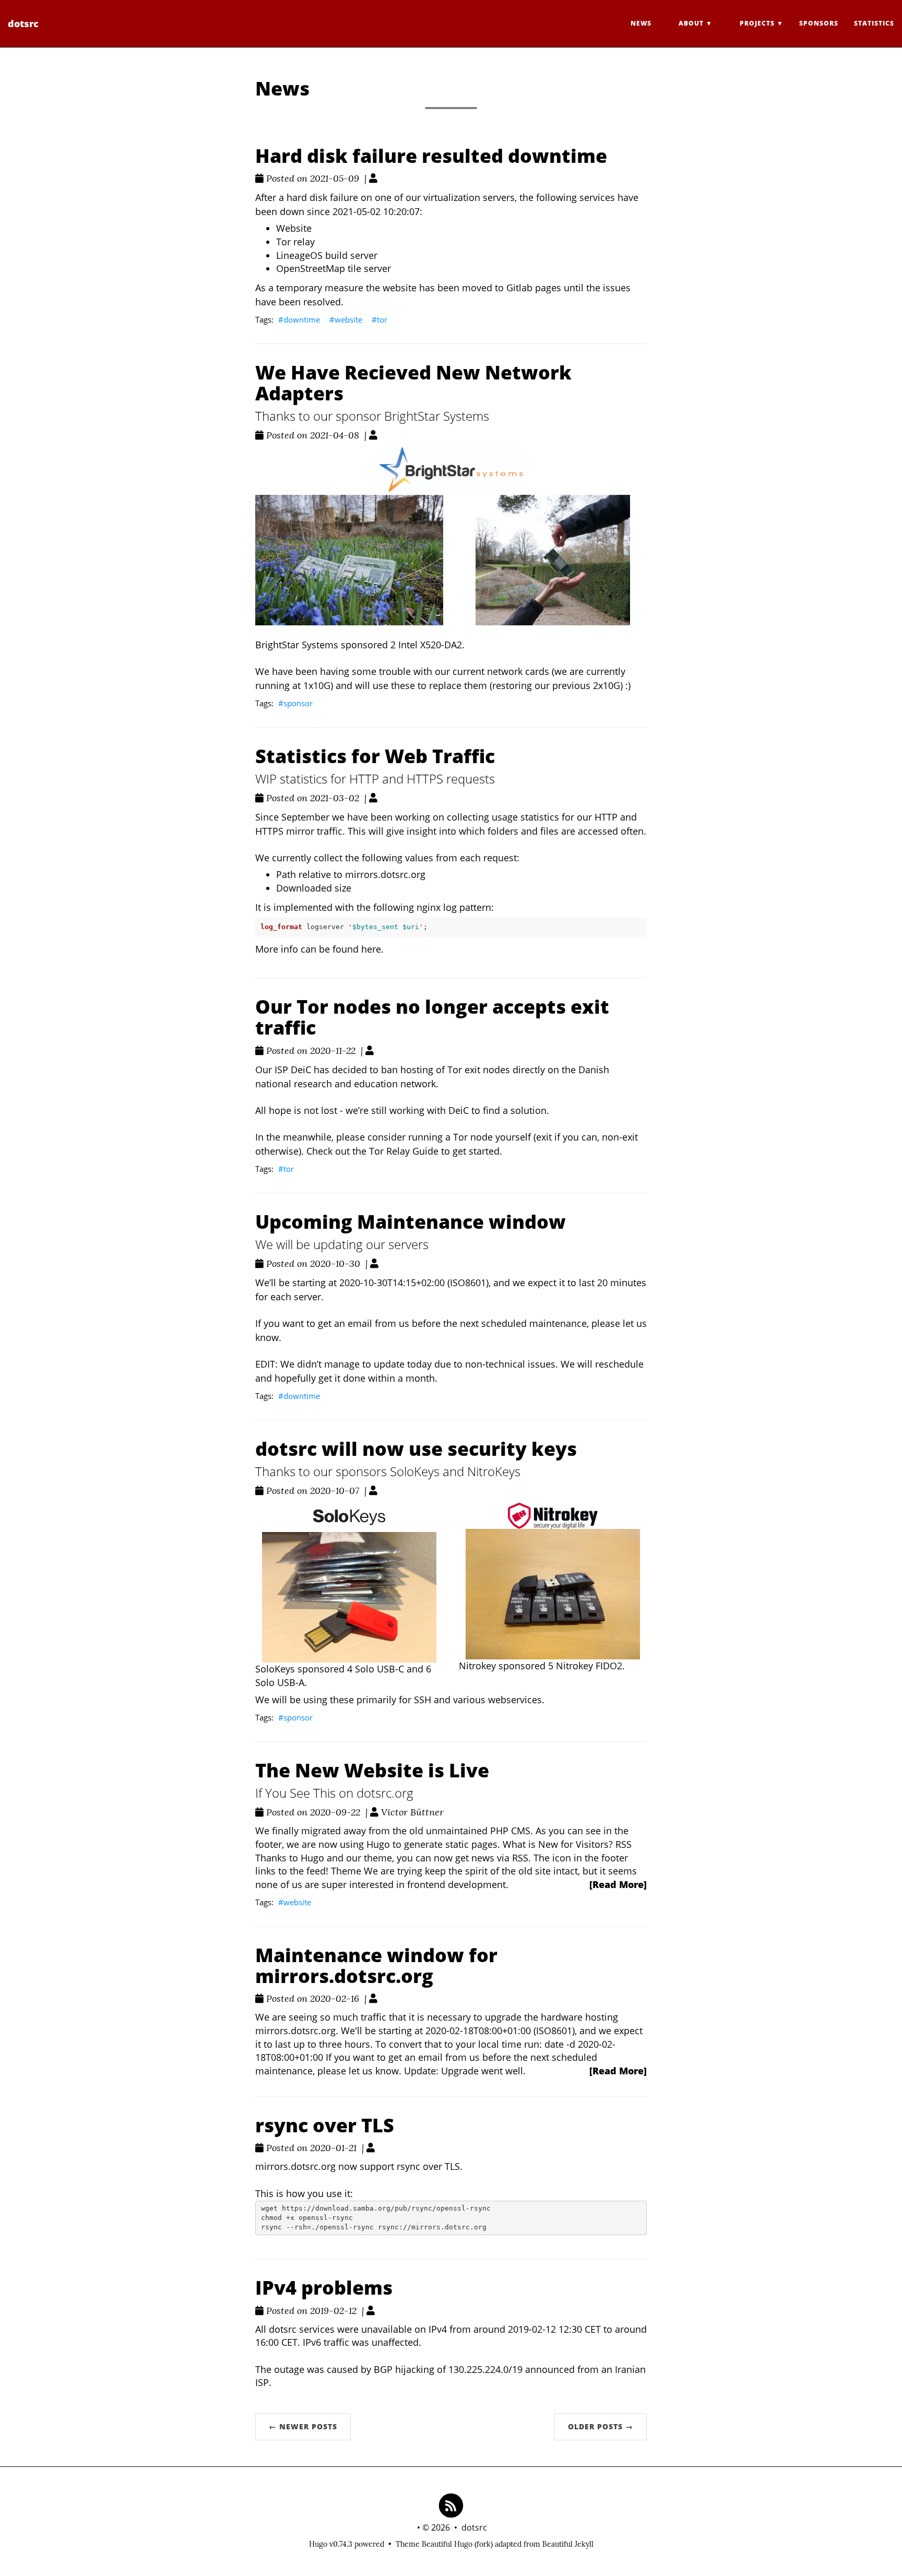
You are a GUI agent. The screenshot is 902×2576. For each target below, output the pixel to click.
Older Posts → (601, 2426)
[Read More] (618, 1884)
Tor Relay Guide (404, 1151)
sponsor (298, 703)
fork (484, 2544)
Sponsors (819, 23)
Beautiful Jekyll (568, 2544)
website (348, 319)
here (371, 949)
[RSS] (451, 2505)
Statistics (874, 23)
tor (382, 319)
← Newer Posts (303, 2426)
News (641, 23)
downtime (302, 319)
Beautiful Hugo (447, 2544)
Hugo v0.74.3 (331, 2544)
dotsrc (23, 23)
